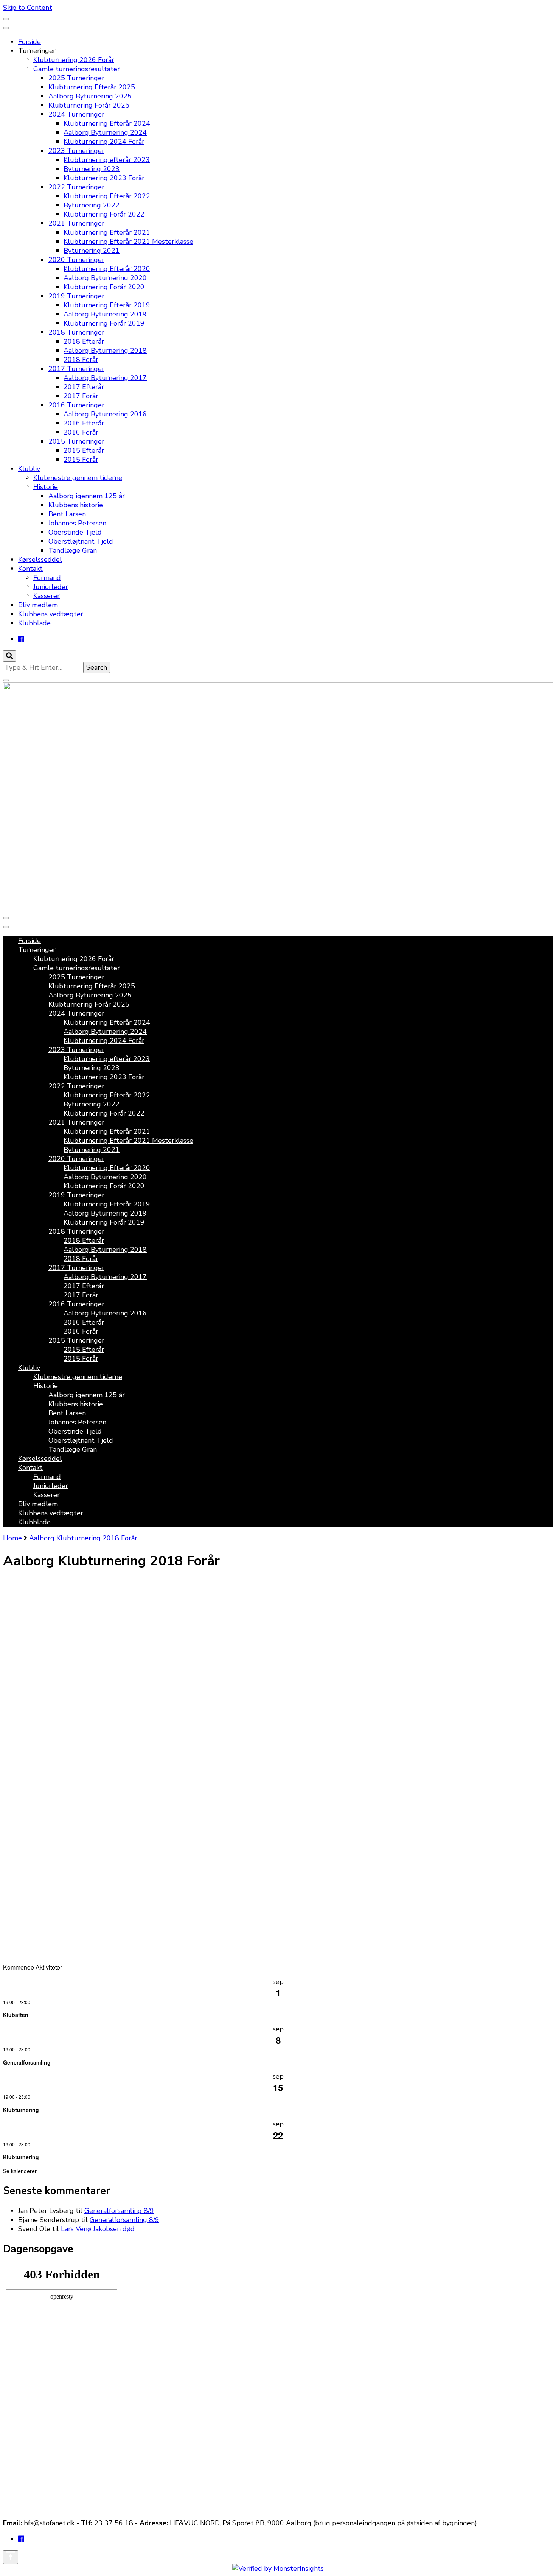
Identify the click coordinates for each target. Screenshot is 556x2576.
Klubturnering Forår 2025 (89, 105)
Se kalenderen (20, 2171)
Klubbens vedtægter (51, 614)
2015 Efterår (84, 450)
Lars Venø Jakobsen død (98, 2229)
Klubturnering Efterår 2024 (107, 123)
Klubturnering (21, 2110)
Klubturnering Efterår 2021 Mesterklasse (128, 242)
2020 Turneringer (76, 260)
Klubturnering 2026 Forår (74, 60)
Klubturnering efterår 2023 (107, 160)
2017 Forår (81, 396)
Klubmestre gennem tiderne (78, 478)
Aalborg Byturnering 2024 (105, 132)
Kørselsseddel (40, 559)
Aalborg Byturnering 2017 (105, 378)
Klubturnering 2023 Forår (104, 178)
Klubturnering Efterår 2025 (92, 87)
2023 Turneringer (76, 151)
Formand (47, 578)
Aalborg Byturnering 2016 (105, 414)
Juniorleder (51, 587)
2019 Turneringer (76, 296)
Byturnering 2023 (92, 169)
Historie (46, 487)
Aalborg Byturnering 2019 (105, 314)
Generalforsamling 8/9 (119, 2211)
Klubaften (16, 2015)
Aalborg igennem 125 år (87, 496)
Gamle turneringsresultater (77, 69)
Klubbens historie (76, 505)
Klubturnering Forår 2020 (104, 287)
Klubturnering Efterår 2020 (107, 269)
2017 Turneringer (76, 369)
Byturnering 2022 (92, 205)
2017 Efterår (84, 387)
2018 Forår (81, 360)
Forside (30, 42)
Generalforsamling (27, 2062)
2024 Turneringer (76, 114)
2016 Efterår (84, 423)
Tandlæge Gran (73, 550)
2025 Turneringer (76, 78)
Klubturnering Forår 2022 (104, 214)
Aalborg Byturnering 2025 (90, 96)
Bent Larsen (67, 514)
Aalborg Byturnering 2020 (105, 278)
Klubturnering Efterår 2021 (107, 232)
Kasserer (47, 596)
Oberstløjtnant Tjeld (81, 541)
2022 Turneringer (76, 187)
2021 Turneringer (76, 223)
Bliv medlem (38, 605)
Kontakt (30, 569)
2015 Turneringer (76, 441)
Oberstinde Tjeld (75, 532)
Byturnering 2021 (92, 251)
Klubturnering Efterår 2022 (107, 196)
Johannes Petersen (77, 523)
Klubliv (29, 469)
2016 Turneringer (76, 405)
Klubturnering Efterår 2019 (107, 305)
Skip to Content (28, 8)
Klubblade (34, 623)
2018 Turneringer (76, 332)
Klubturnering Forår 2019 (104, 323)
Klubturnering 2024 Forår (104, 142)
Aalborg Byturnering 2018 (105, 351)
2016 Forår (81, 432)
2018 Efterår (84, 341)
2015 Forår (81, 460)
